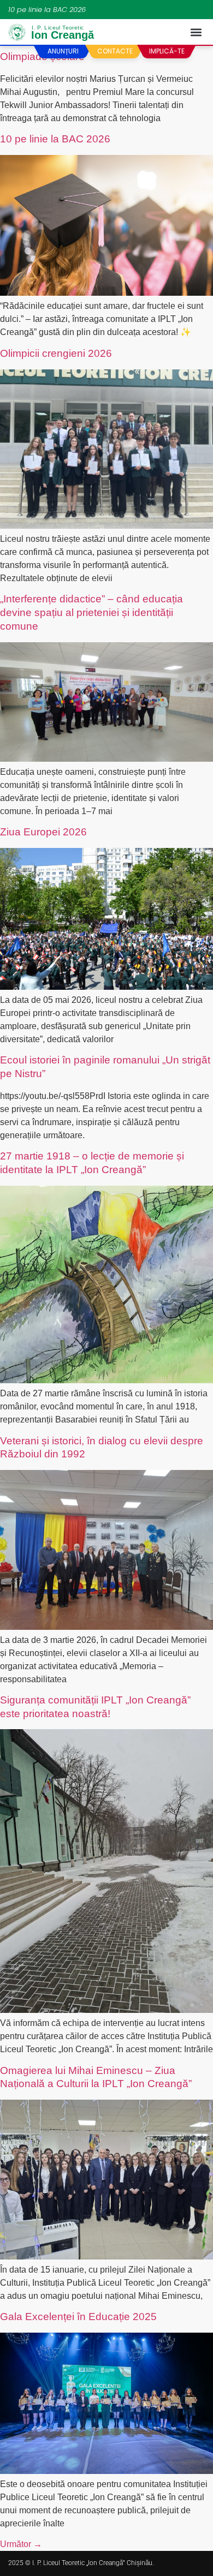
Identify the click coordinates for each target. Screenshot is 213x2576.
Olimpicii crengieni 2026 (56, 353)
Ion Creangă (63, 34)
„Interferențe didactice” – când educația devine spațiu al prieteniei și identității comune (91, 612)
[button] (196, 32)
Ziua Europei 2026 (43, 832)
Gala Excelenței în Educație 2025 (78, 2317)
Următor (21, 2544)
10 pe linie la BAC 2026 (47, 10)
